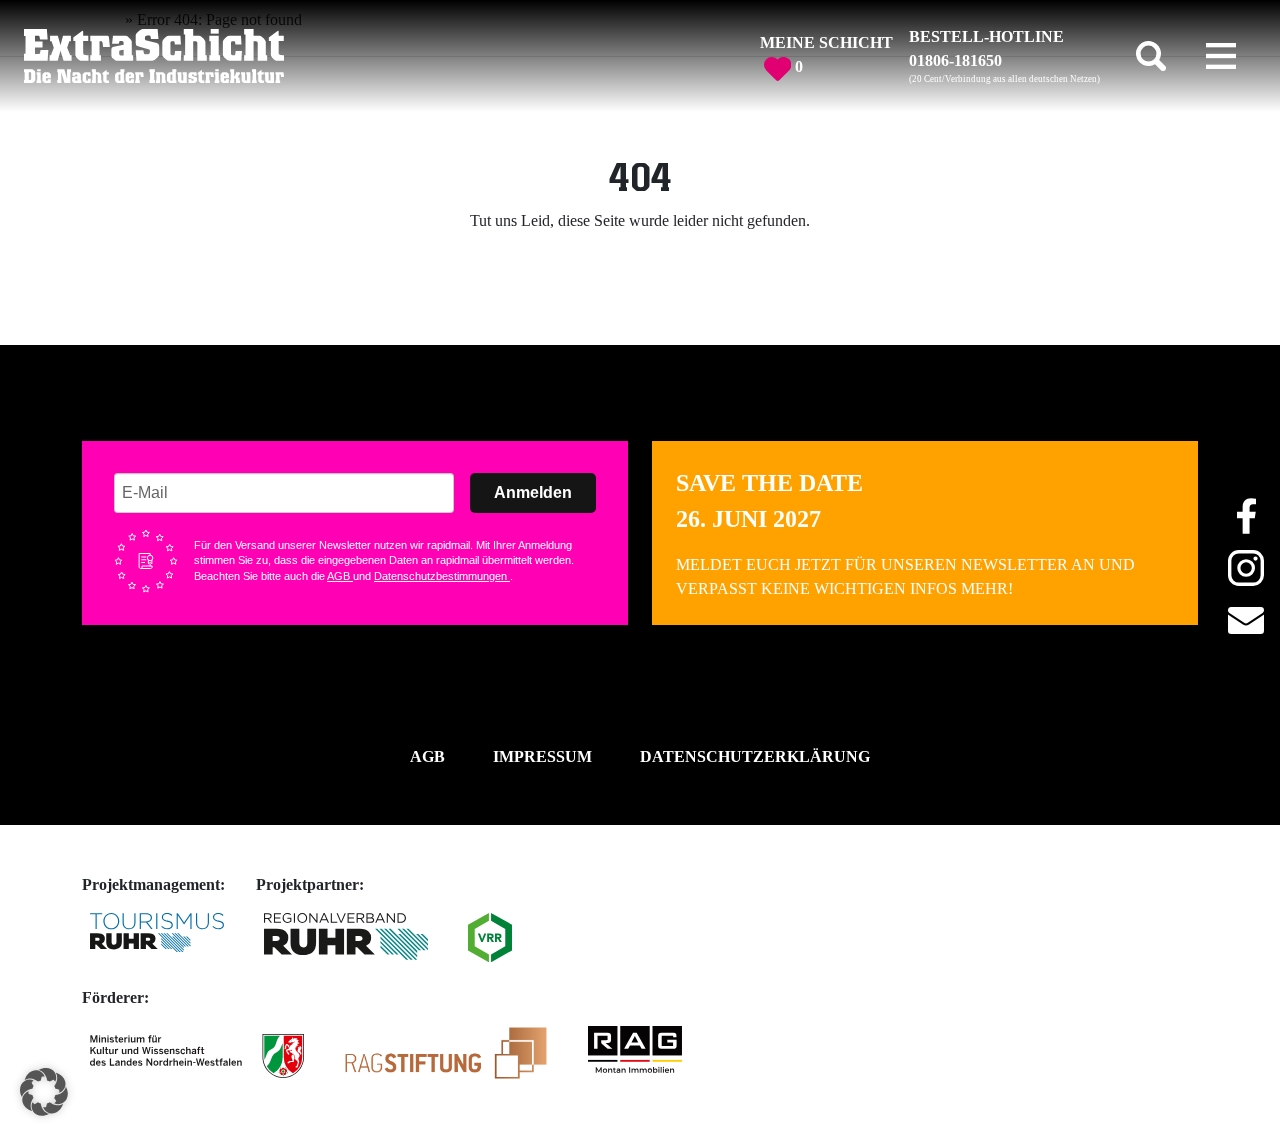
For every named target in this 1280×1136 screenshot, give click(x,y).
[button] (44, 1092)
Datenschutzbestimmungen (442, 576)
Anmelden (533, 492)
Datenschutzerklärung (755, 756)
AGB (340, 576)
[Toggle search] (1151, 56)
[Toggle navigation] (1221, 56)
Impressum (542, 756)
